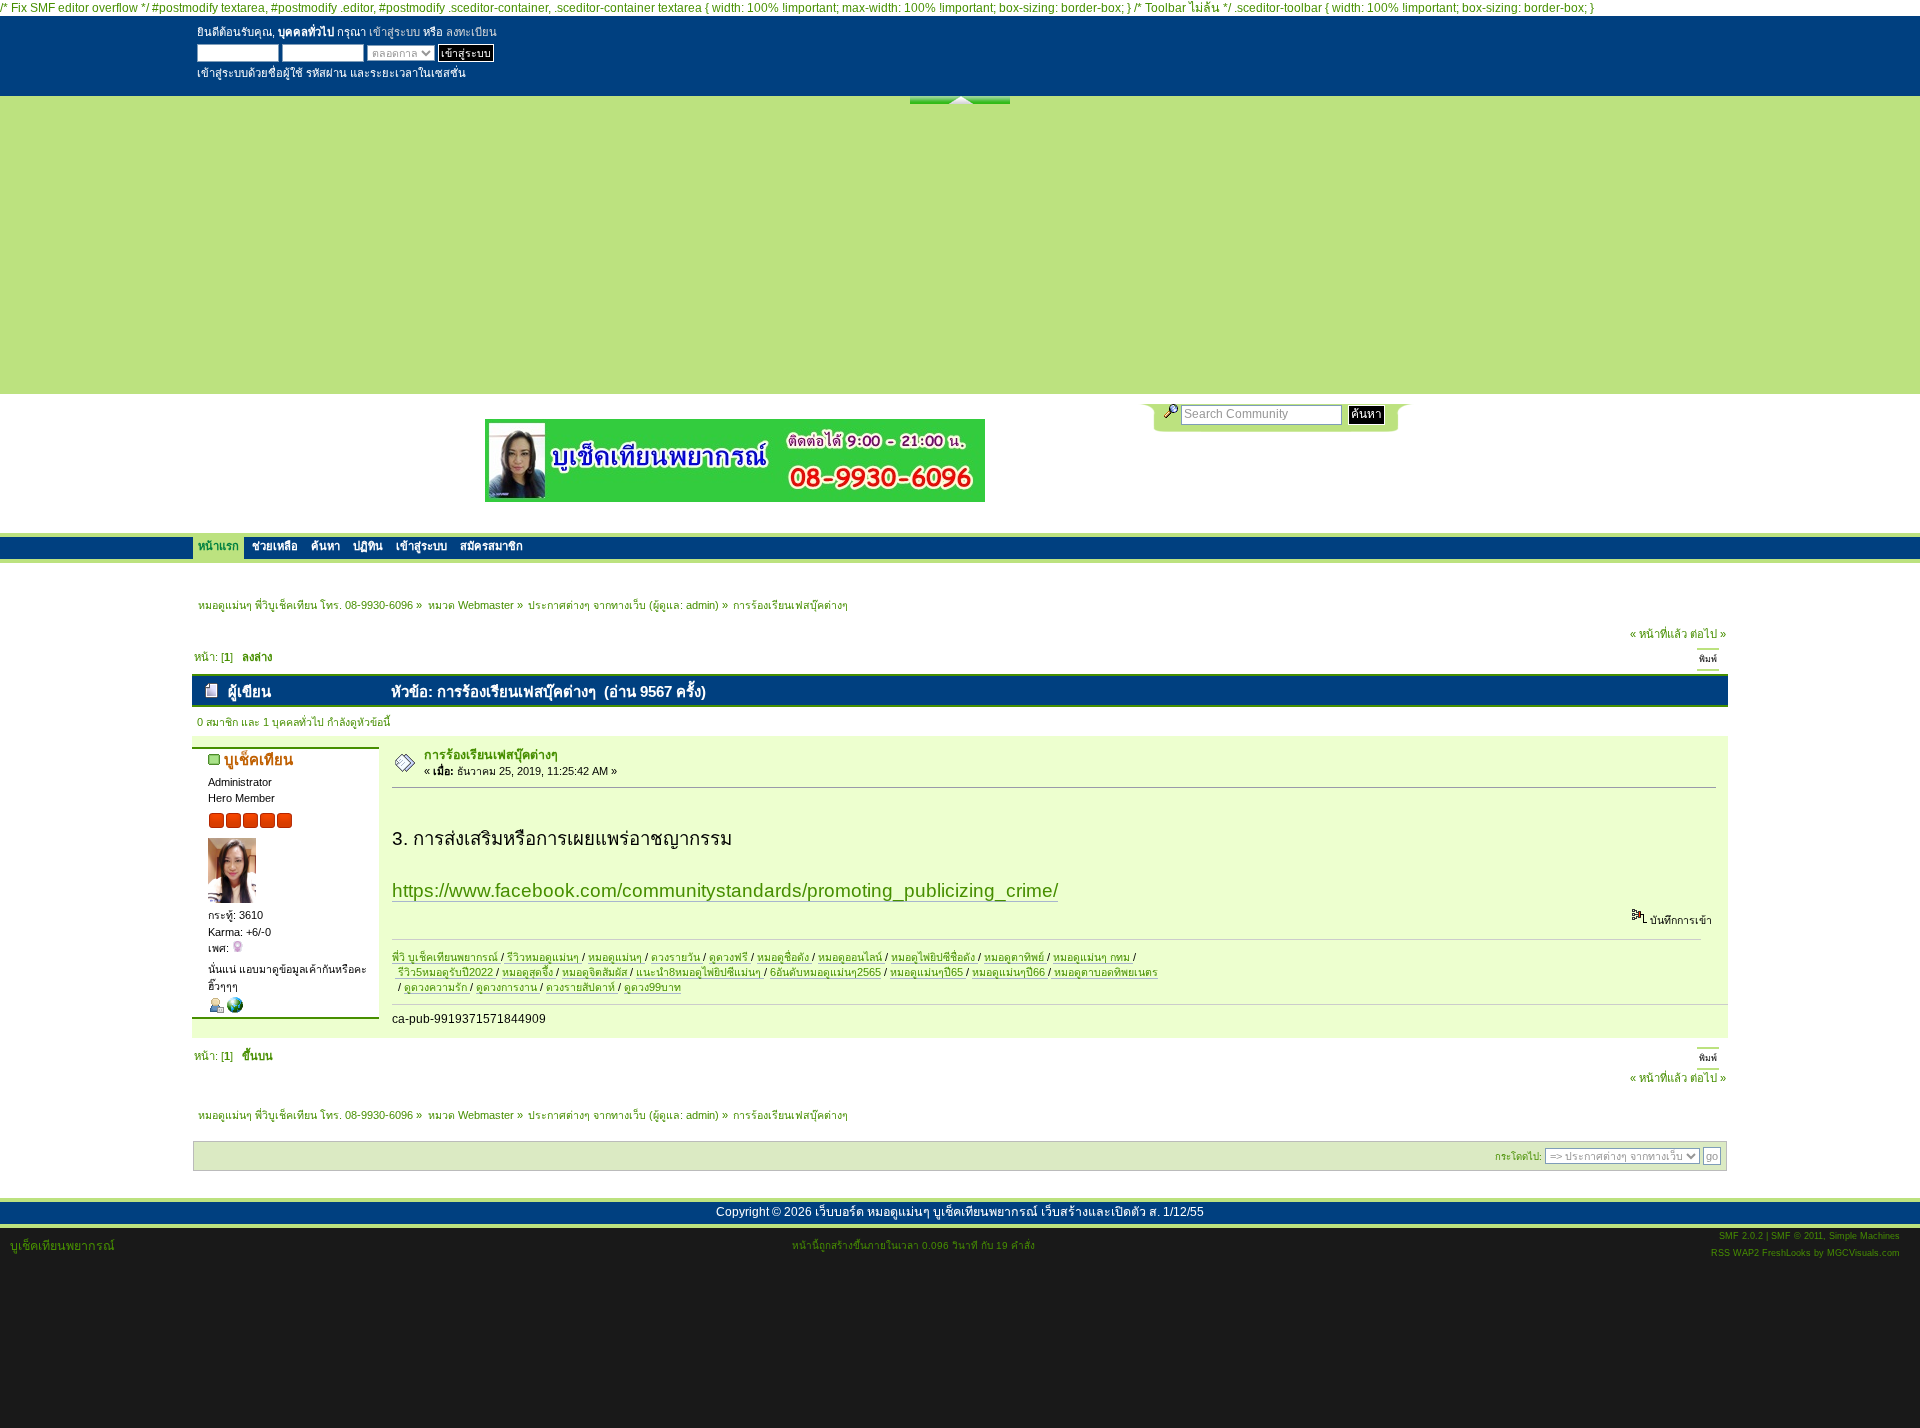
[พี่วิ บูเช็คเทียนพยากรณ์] (235, 1009)
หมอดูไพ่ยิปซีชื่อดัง (934, 957)
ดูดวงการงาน (508, 987)
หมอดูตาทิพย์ (1015, 957)
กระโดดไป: (1518, 1156)
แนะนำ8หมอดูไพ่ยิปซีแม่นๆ (700, 972)
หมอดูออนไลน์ (851, 957)
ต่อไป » (1708, 634)
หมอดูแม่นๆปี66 (1010, 972)
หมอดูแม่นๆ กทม (1093, 957)
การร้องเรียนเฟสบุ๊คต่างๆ (491, 755)
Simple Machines (1864, 1236)
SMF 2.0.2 (1741, 1236)
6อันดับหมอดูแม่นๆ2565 (825, 972)
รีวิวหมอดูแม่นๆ (543, 957)
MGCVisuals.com (1863, 1253)
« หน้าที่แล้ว (1658, 634)
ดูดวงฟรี (730, 957)
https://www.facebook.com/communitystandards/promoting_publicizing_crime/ (725, 890)
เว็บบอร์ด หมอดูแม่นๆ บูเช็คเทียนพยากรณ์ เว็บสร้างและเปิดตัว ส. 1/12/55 (1009, 1212)
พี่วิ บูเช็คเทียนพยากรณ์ (446, 957)
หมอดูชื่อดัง (784, 957)
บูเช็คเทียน (258, 759)
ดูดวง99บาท (652, 987)
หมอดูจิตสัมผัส (596, 972)
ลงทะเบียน (471, 32)
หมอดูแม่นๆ (616, 957)
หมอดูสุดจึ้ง (529, 972)
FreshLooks (1786, 1253)
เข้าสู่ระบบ (394, 32)
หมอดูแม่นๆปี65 (928, 972)
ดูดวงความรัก (437, 987)
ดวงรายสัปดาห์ (582, 987)
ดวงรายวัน (677, 957)
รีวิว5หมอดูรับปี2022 (445, 972)
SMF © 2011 (1797, 1236)
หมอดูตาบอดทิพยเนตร (1104, 972)
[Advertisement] (960, 254)
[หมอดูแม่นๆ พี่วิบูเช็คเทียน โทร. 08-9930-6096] (735, 494)
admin (700, 605)
